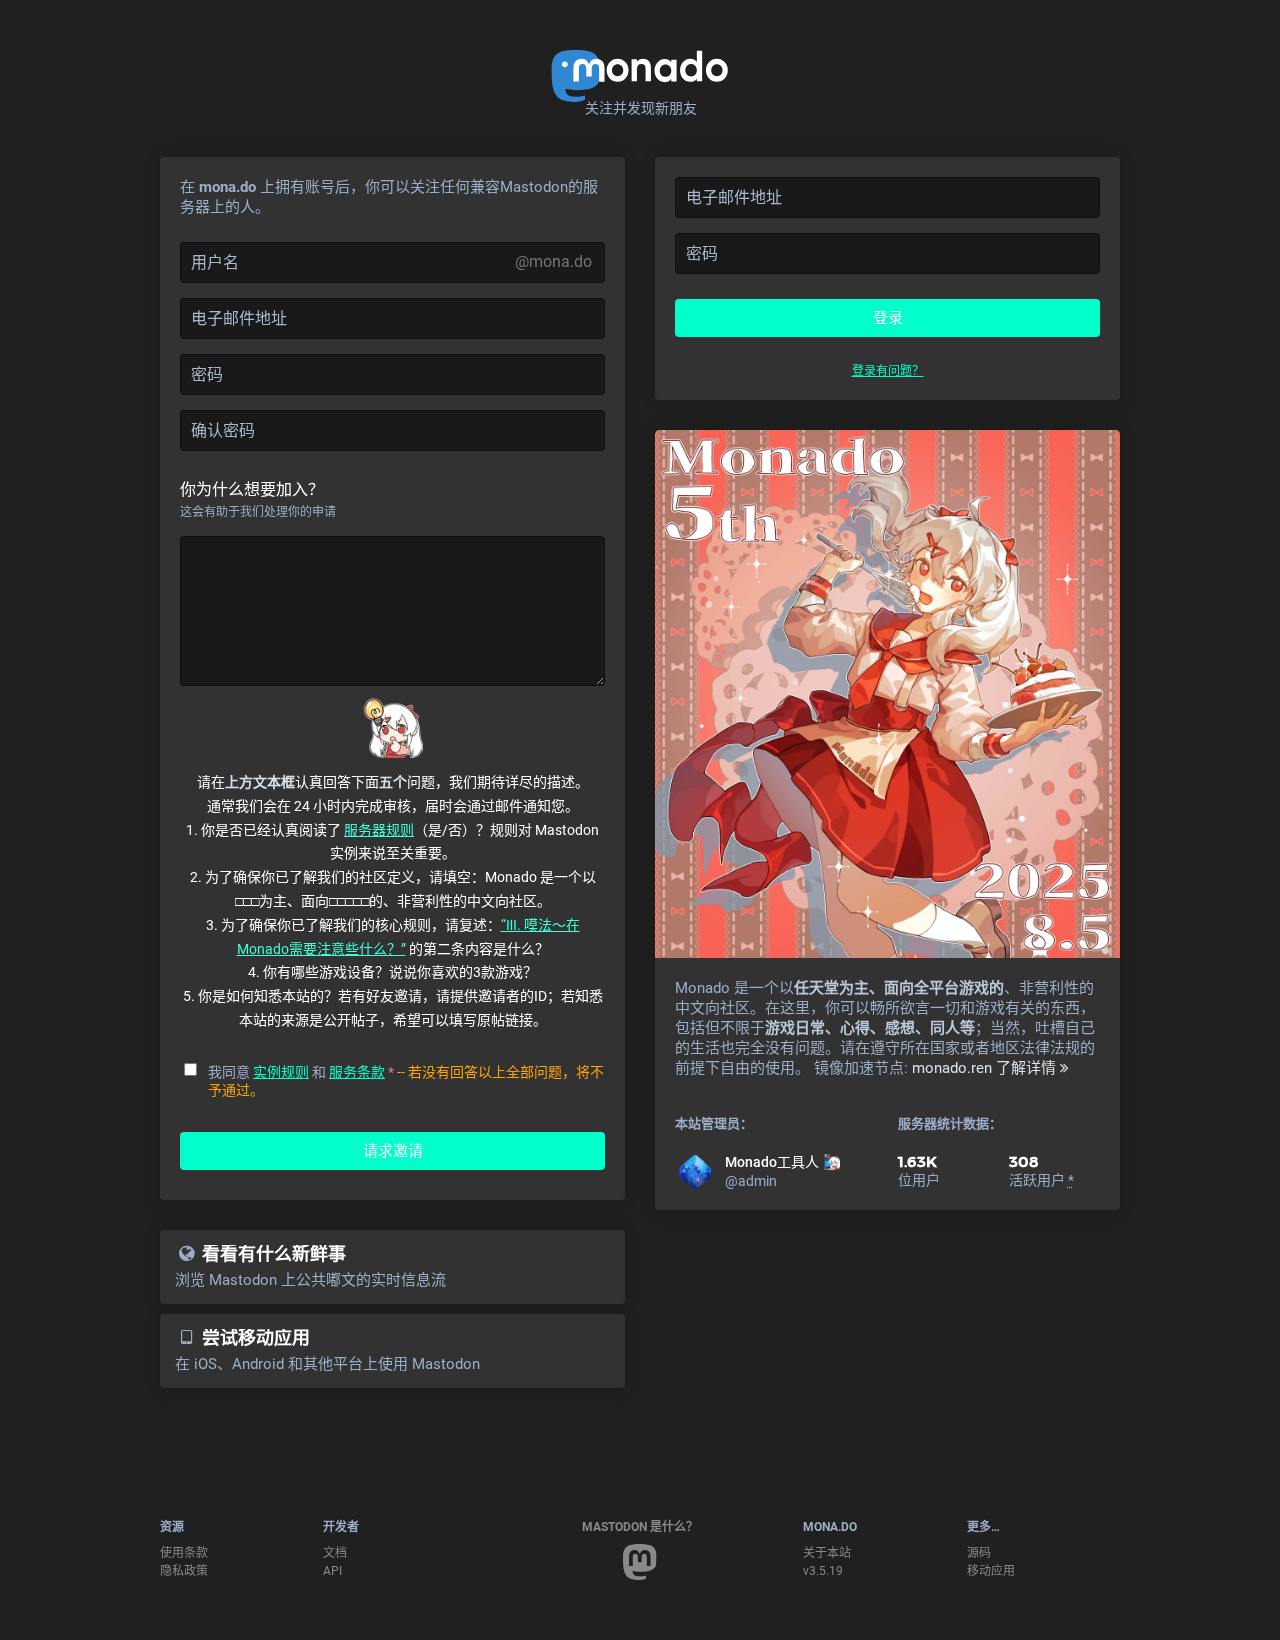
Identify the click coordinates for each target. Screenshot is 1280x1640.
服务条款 (357, 1072)
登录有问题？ (888, 371)
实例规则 (281, 1072)
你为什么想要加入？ (252, 489)
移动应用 (991, 1571)
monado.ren (952, 1068)
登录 (888, 318)
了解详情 (1028, 1068)
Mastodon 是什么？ (640, 1527)
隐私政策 (184, 1571)
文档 (335, 1553)
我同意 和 (301, 1072)
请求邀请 (393, 1151)
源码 (979, 1553)
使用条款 (184, 1553)
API (332, 1571)
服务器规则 (379, 830)
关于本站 (827, 1553)
